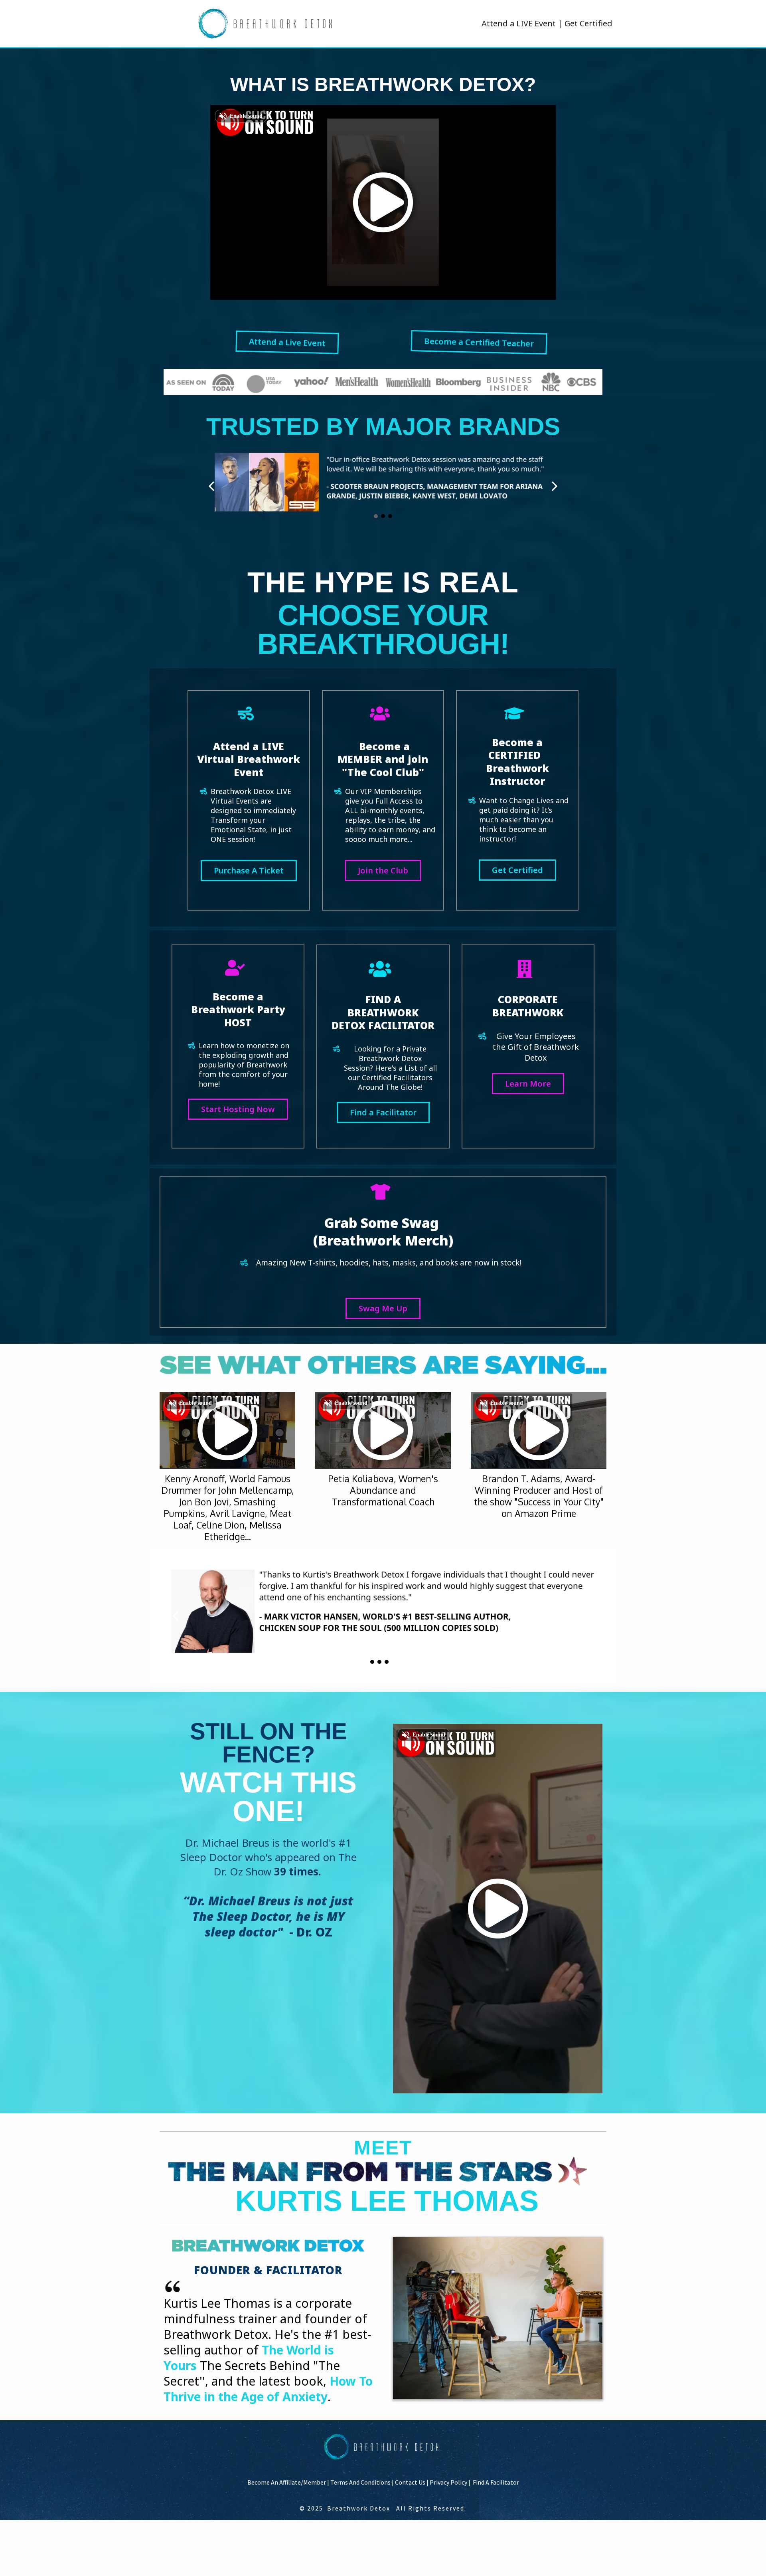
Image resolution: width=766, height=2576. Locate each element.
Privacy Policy (448, 2482)
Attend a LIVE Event (519, 23)
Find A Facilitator (496, 2482)
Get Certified (588, 23)
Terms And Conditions (360, 2482)
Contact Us (410, 2482)
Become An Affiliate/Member (287, 2482)
